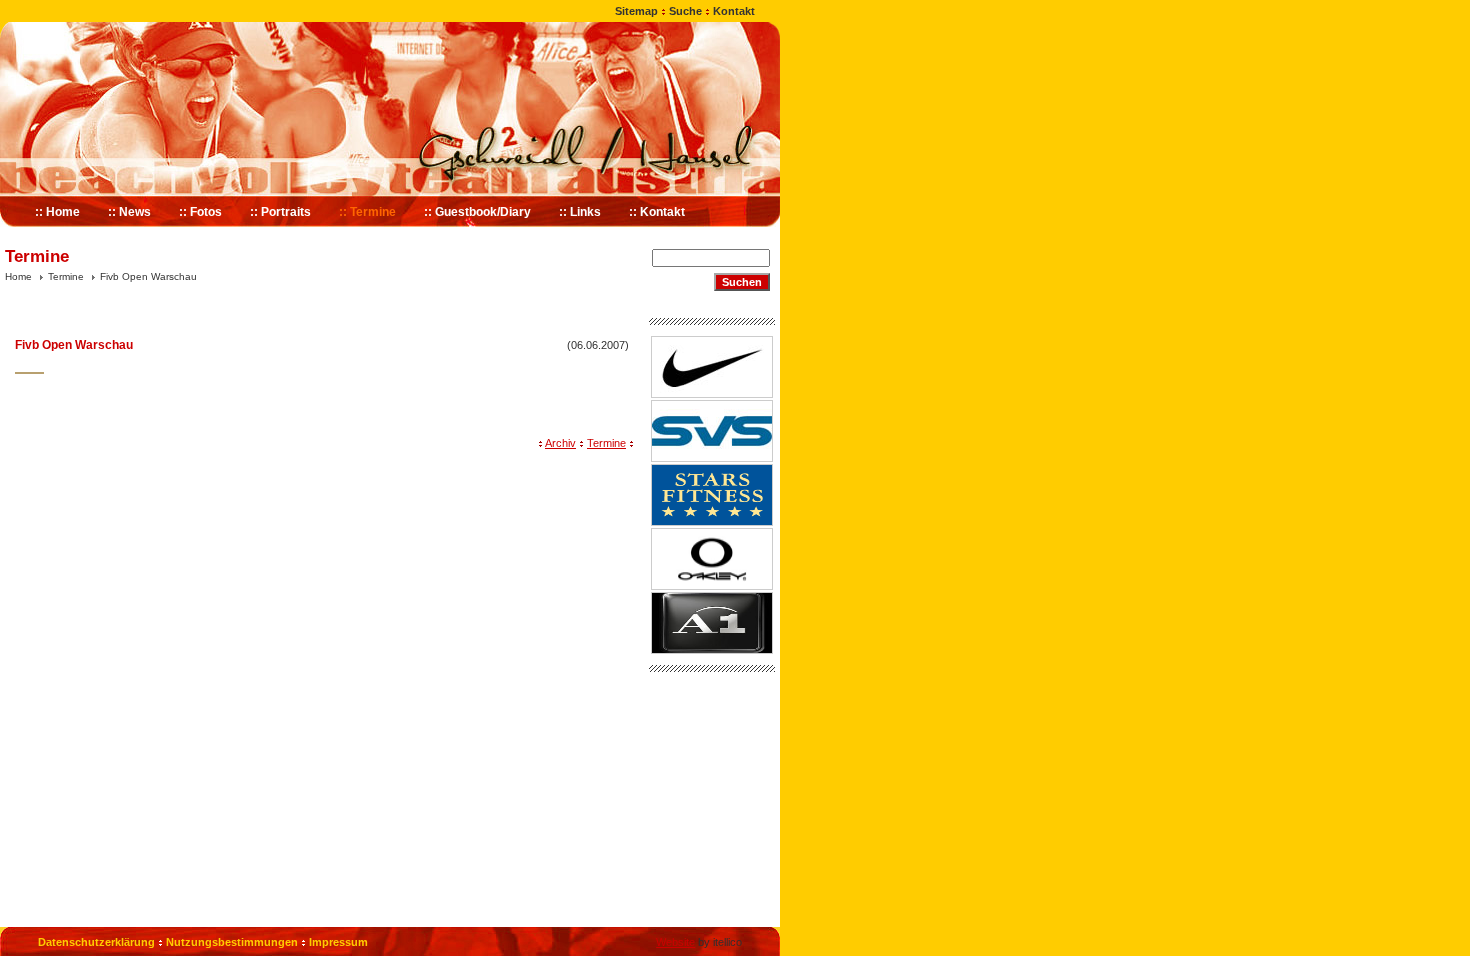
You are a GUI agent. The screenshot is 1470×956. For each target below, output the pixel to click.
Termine (66, 276)
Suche (685, 11)
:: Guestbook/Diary (477, 212)
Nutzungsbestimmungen (232, 942)
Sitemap (636, 11)
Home (18, 276)
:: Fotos (200, 212)
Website (675, 942)
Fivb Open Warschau (148, 276)
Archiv (560, 443)
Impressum (338, 942)
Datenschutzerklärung (96, 942)
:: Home (57, 212)
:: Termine (367, 212)
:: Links (580, 212)
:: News (129, 212)
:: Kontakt (657, 212)
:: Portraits (280, 212)
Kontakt (734, 11)
